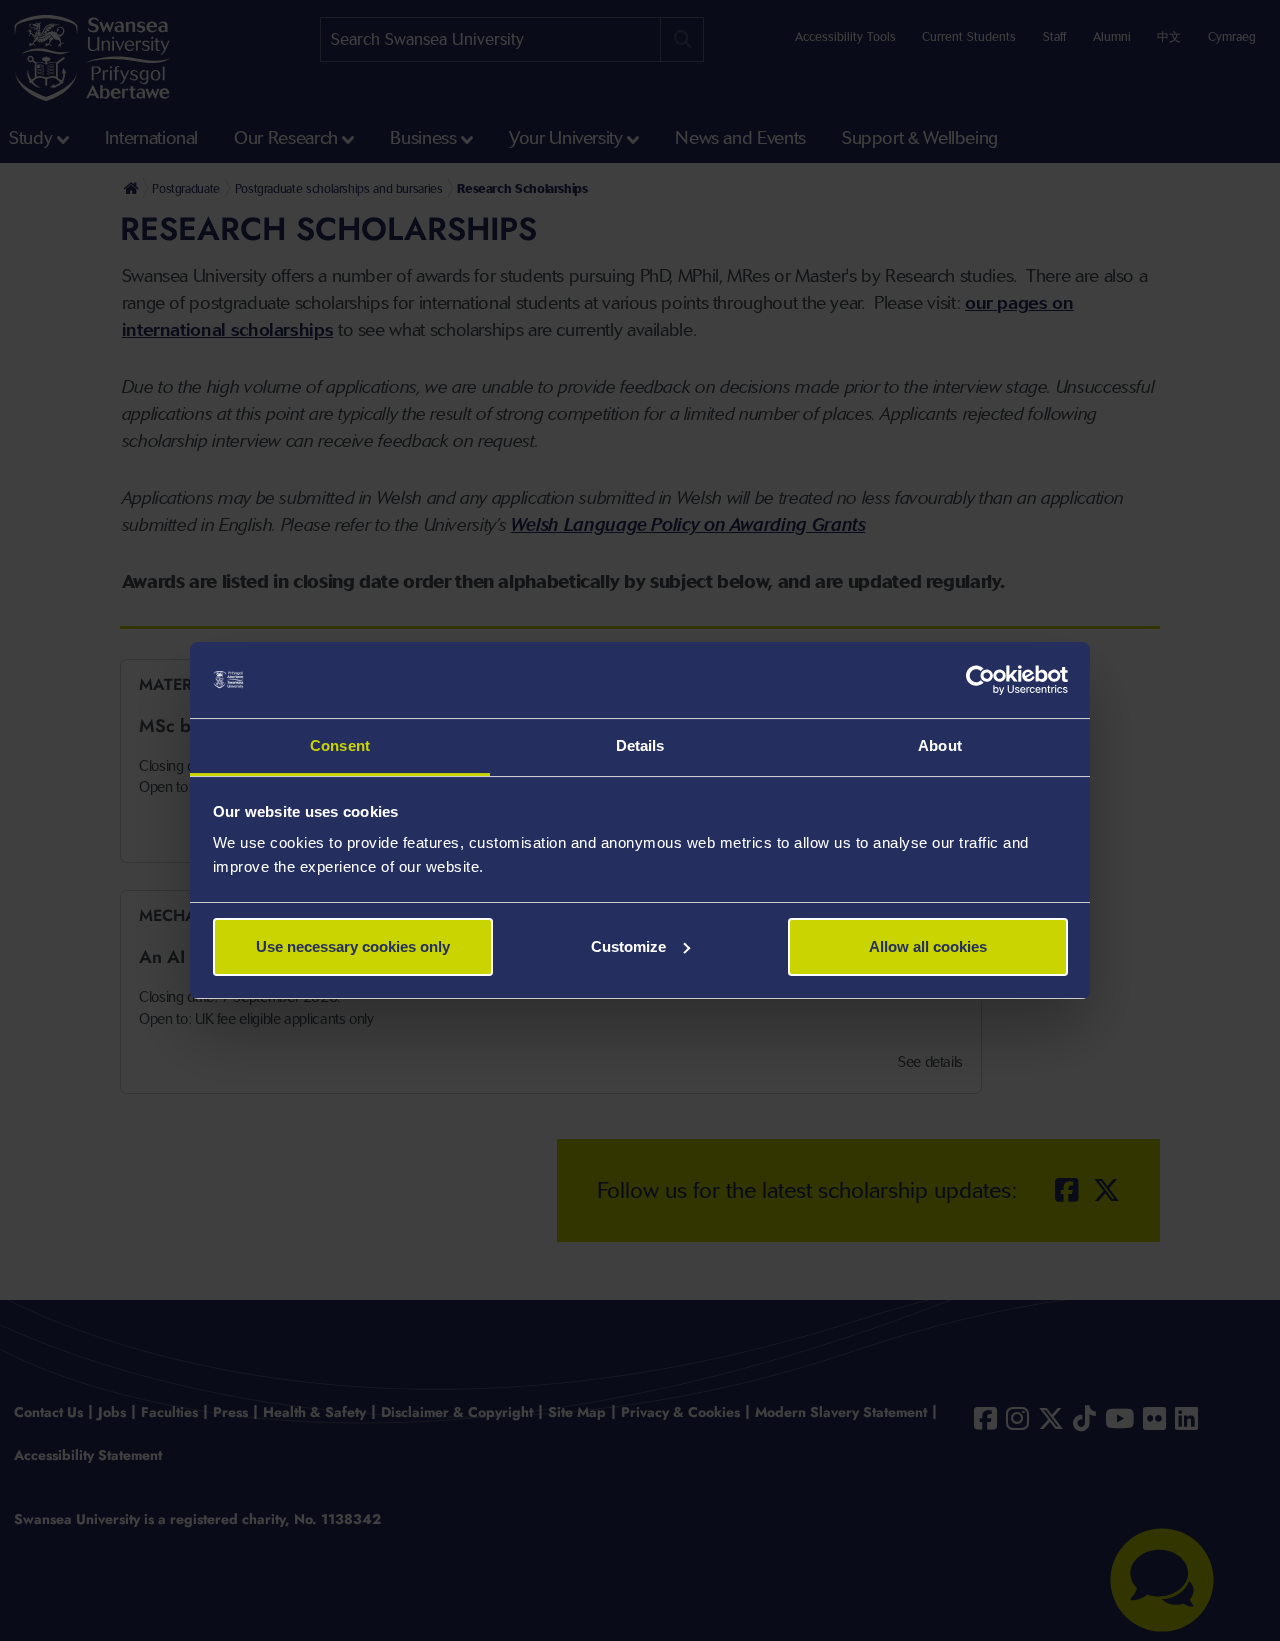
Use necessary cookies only (353, 946)
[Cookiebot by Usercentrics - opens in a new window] (980, 680)
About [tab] (940, 745)
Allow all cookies (928, 946)
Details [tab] (640, 745)
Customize (628, 946)
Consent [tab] (340, 745)
